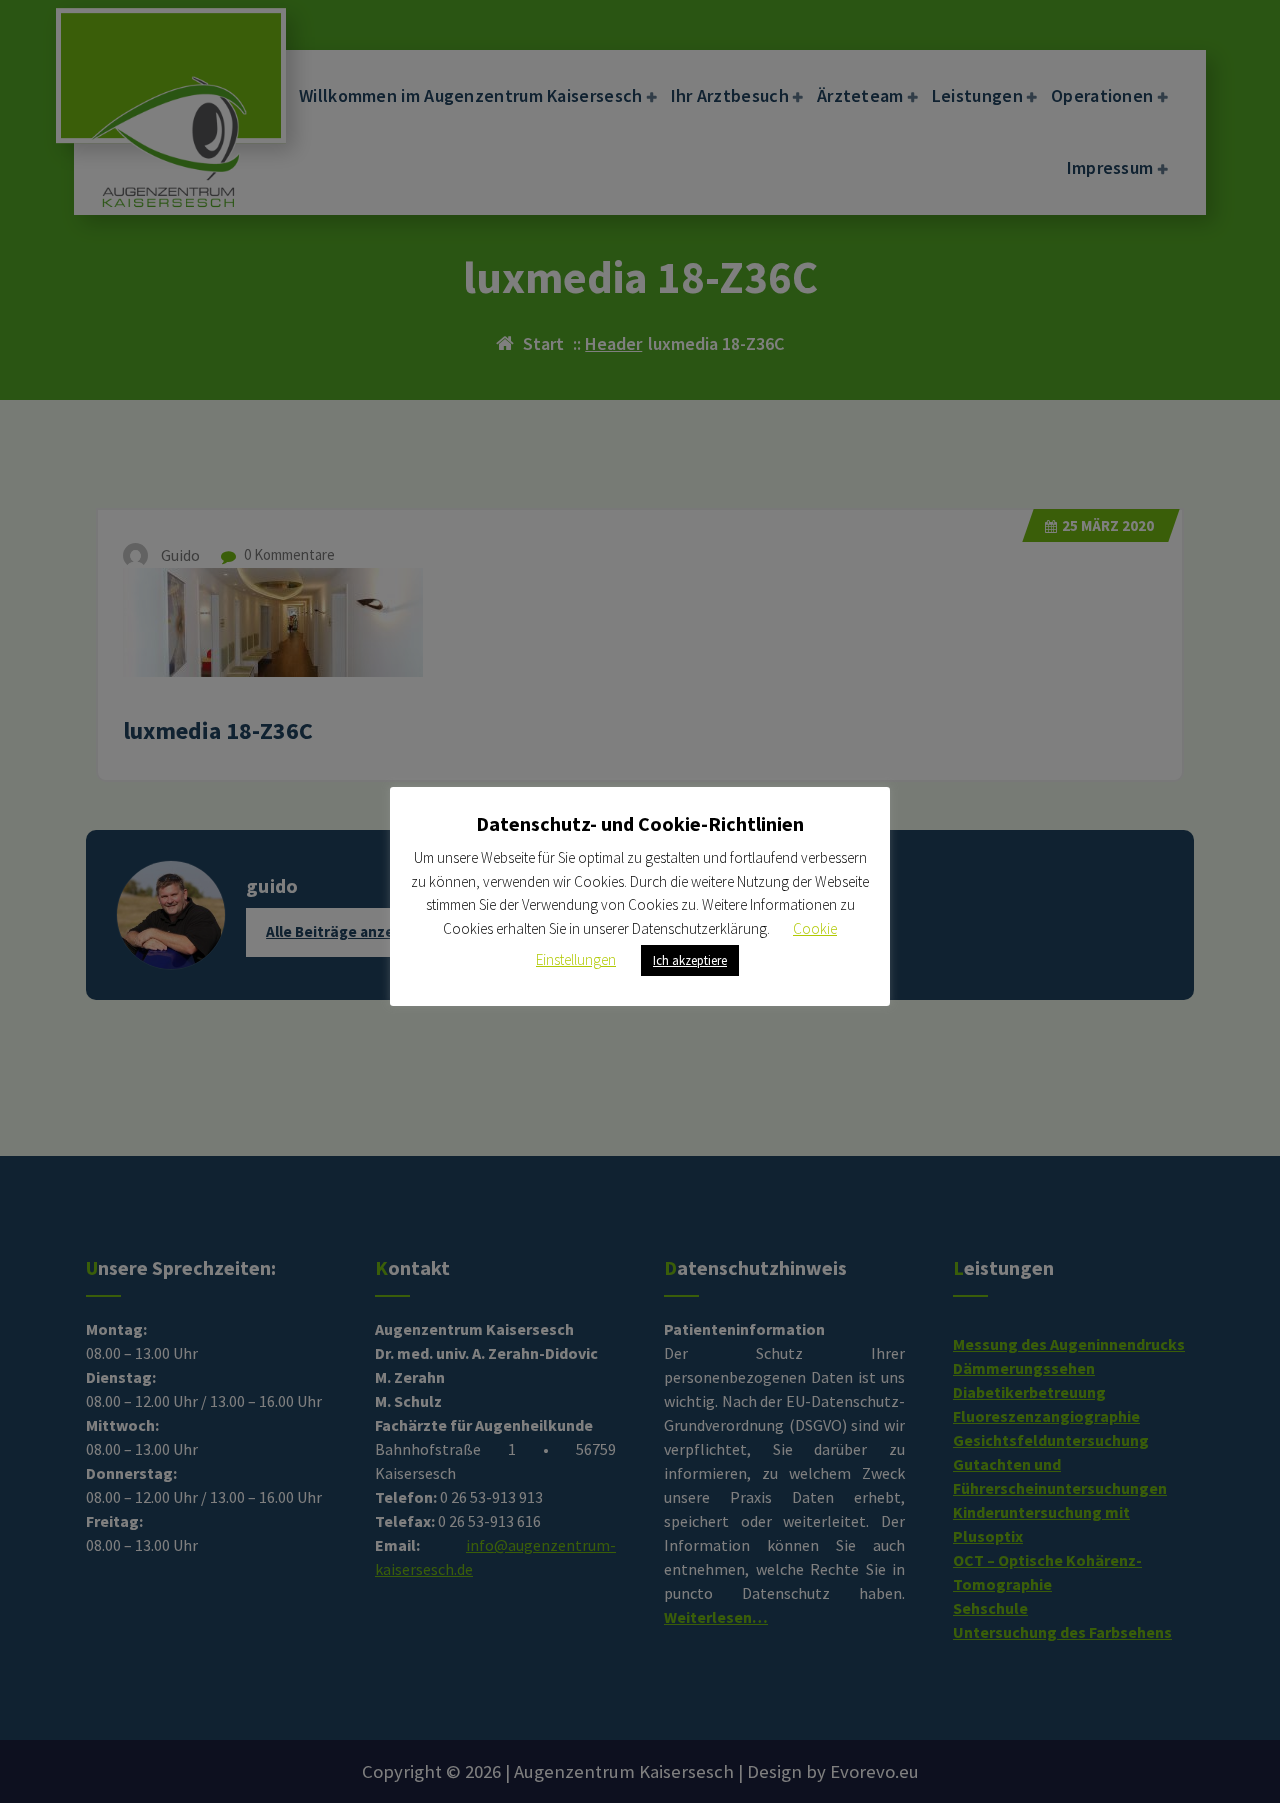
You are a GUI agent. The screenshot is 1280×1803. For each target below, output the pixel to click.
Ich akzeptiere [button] (690, 960)
